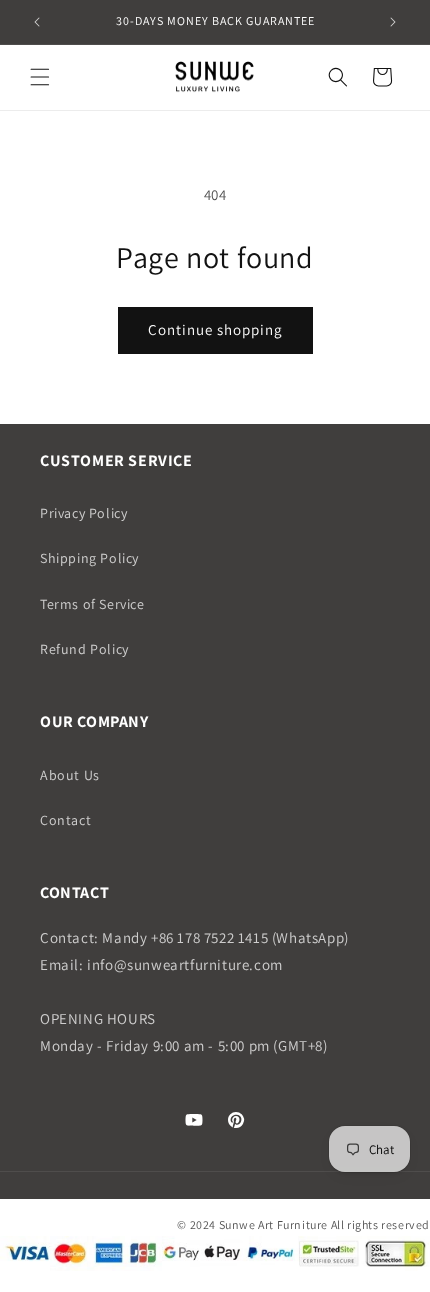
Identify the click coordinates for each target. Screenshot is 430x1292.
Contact (65, 820)
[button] (40, 77)
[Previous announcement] (37, 22)
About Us (70, 775)
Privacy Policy (83, 513)
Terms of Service (92, 604)
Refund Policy (84, 649)
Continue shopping (215, 329)
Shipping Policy (89, 558)
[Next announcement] (393, 22)
